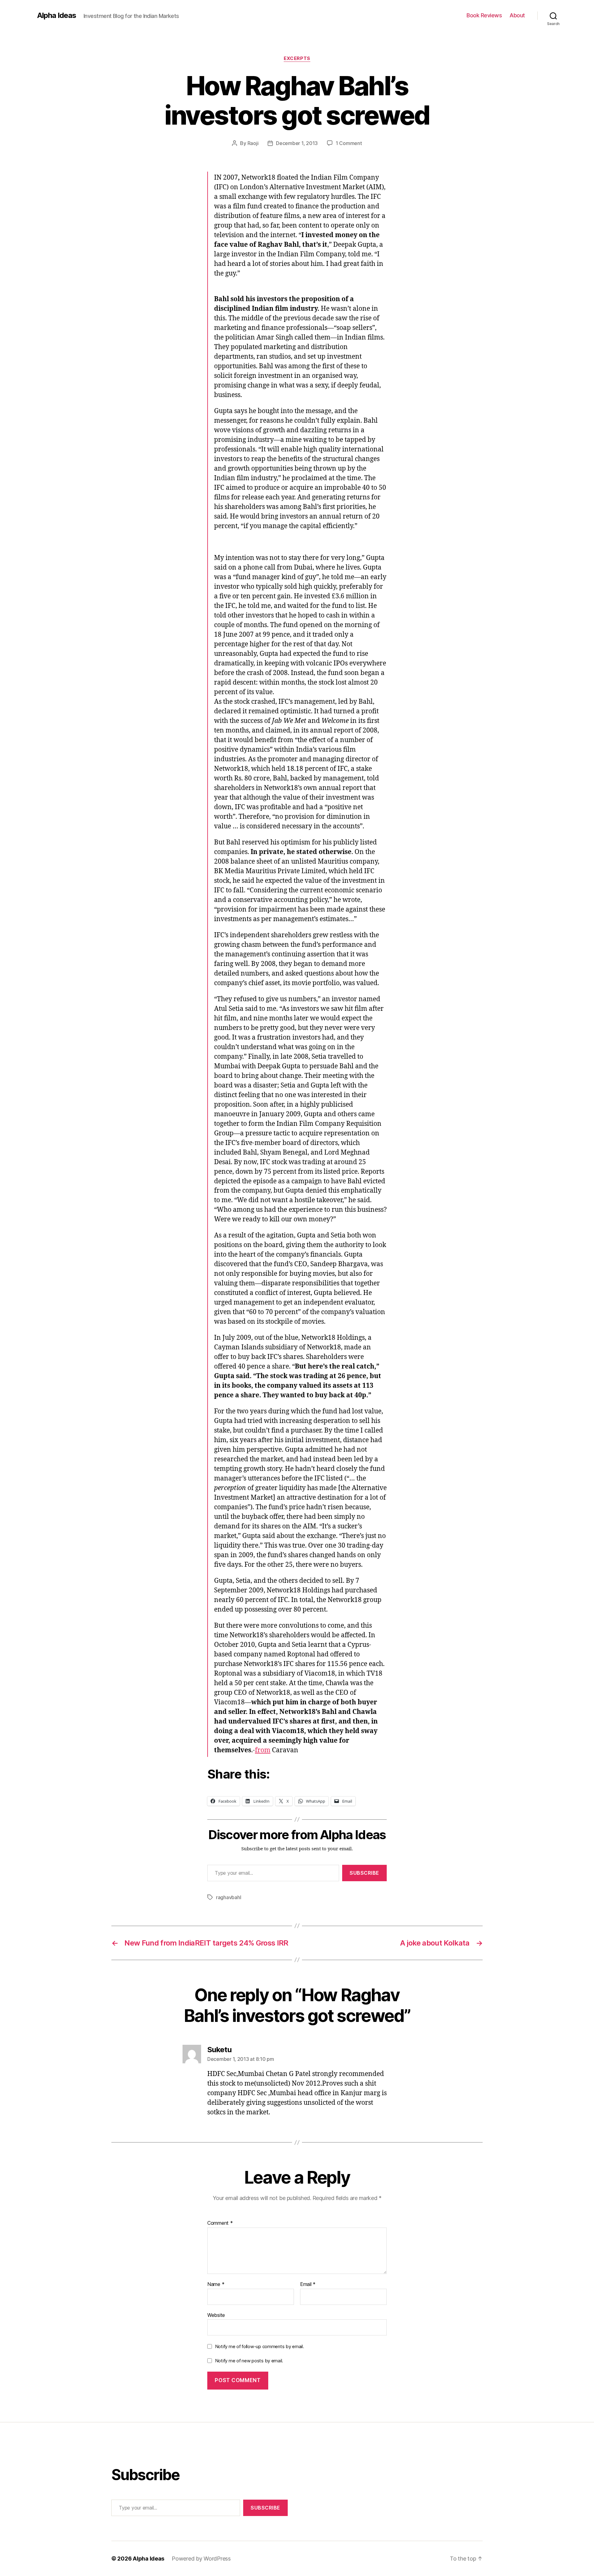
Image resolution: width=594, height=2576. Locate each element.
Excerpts (297, 58)
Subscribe (364, 1873)
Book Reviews (484, 15)
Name (216, 2284)
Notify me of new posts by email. (249, 2361)
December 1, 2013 (297, 143)
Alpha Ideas (57, 15)
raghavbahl (228, 1897)
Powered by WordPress (201, 2559)
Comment (220, 2223)
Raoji (253, 143)
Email (308, 2284)
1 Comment (349, 143)
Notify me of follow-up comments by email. (260, 2346)
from (263, 1750)
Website (216, 2315)
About (517, 15)
